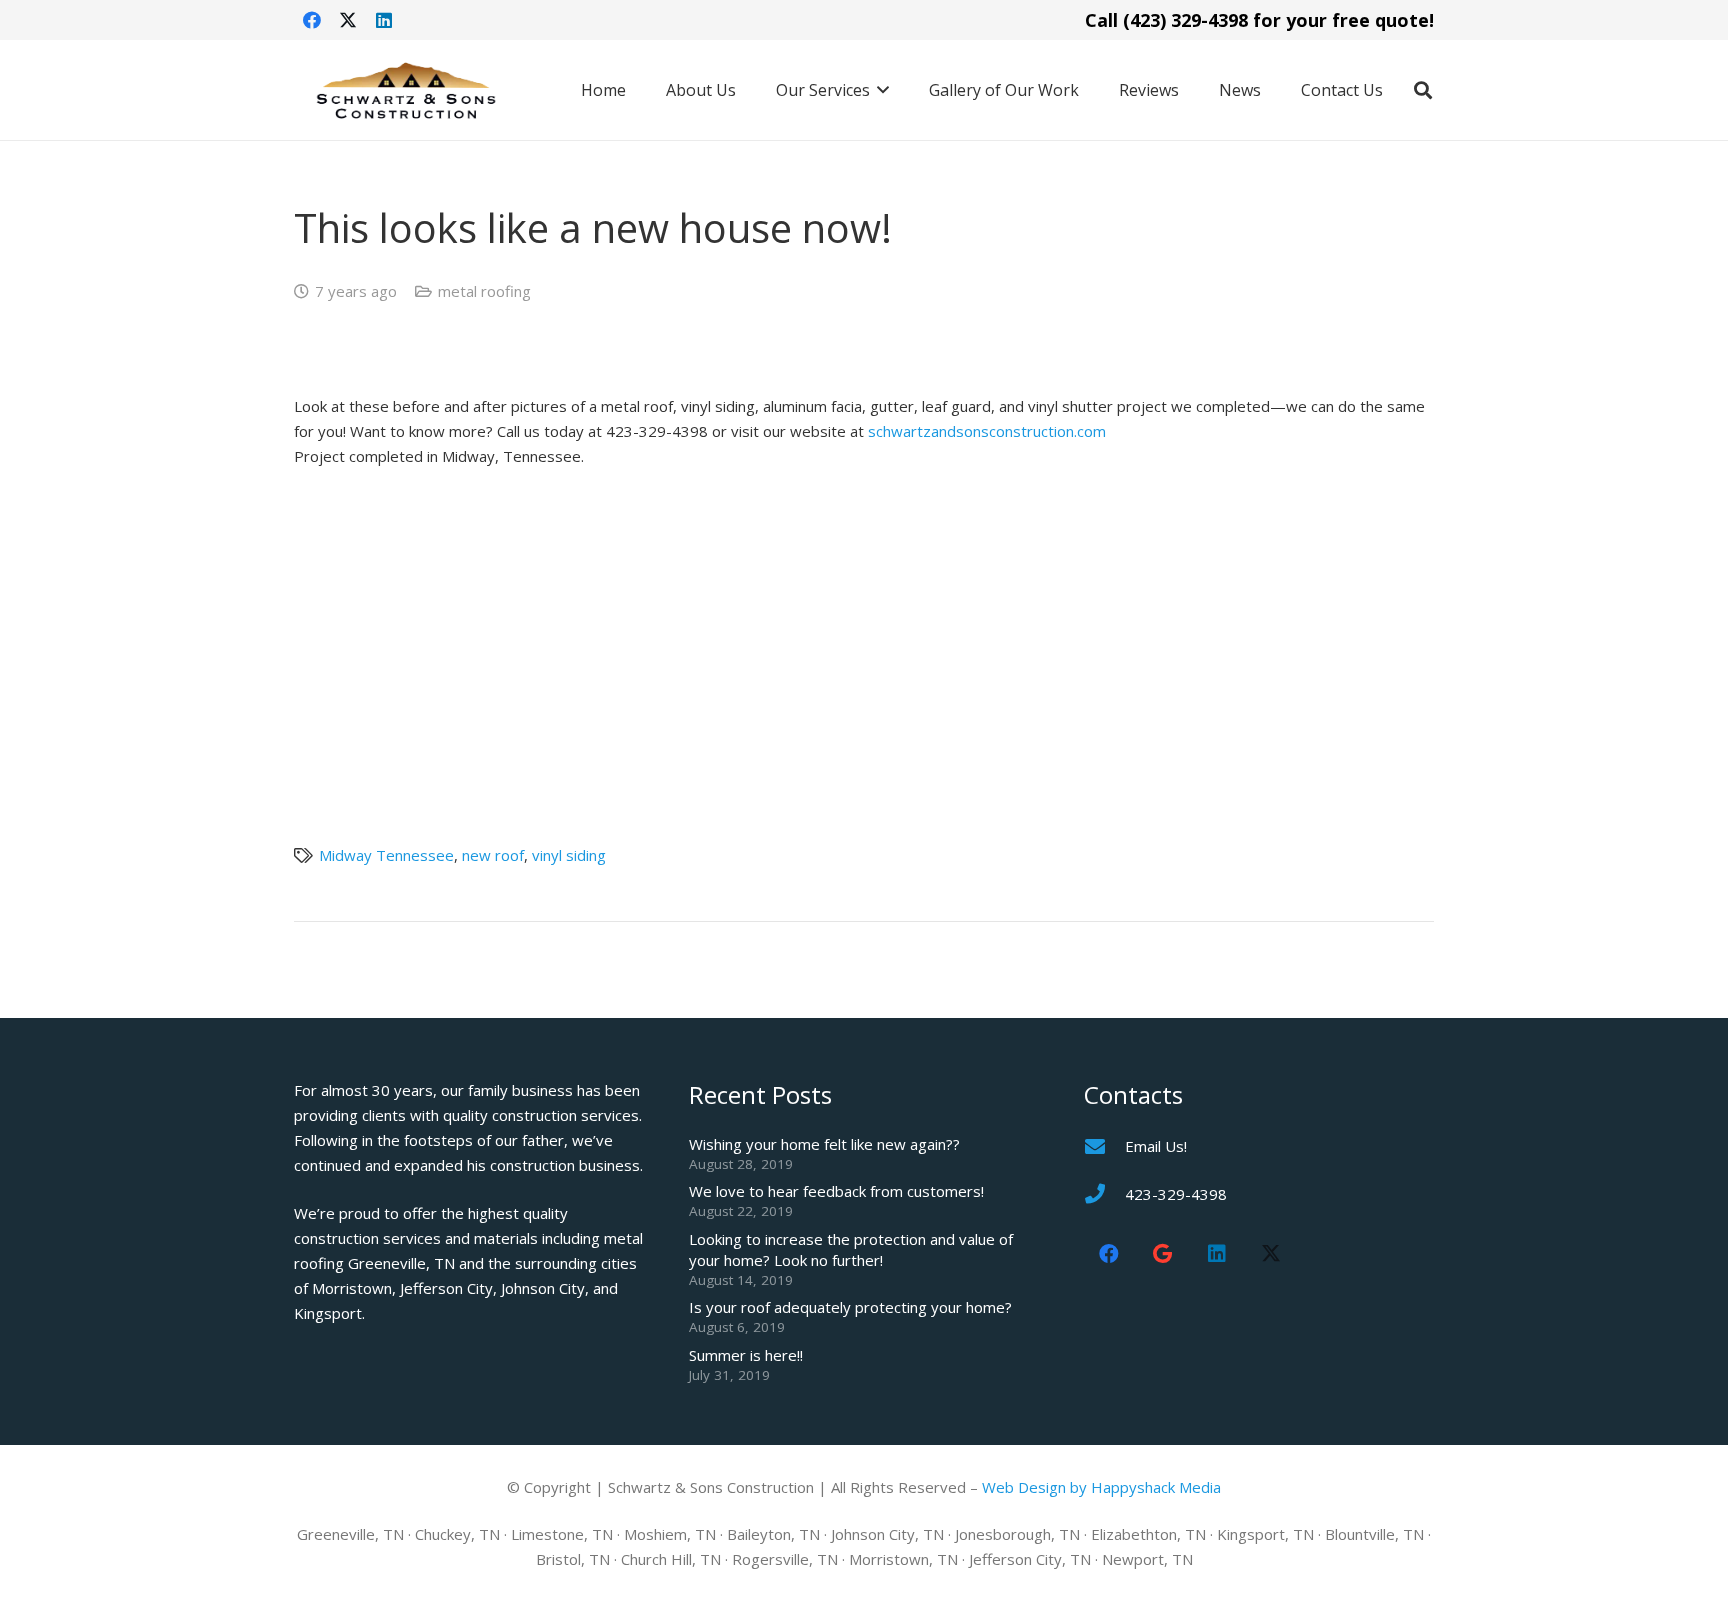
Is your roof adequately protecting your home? (850, 1307)
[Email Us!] (1104, 1147)
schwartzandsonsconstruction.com (987, 431)
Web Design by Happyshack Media (1101, 1487)
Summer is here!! (746, 1355)
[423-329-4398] (1104, 1194)
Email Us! (1156, 1146)
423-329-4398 (1176, 1194)
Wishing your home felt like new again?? (824, 1144)
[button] (880, 90)
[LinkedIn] (384, 20)
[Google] (1163, 1254)
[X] (348, 20)
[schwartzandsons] (406, 90)
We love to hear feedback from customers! (836, 1191)
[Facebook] (312, 20)
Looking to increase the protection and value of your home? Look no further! (851, 1249)
